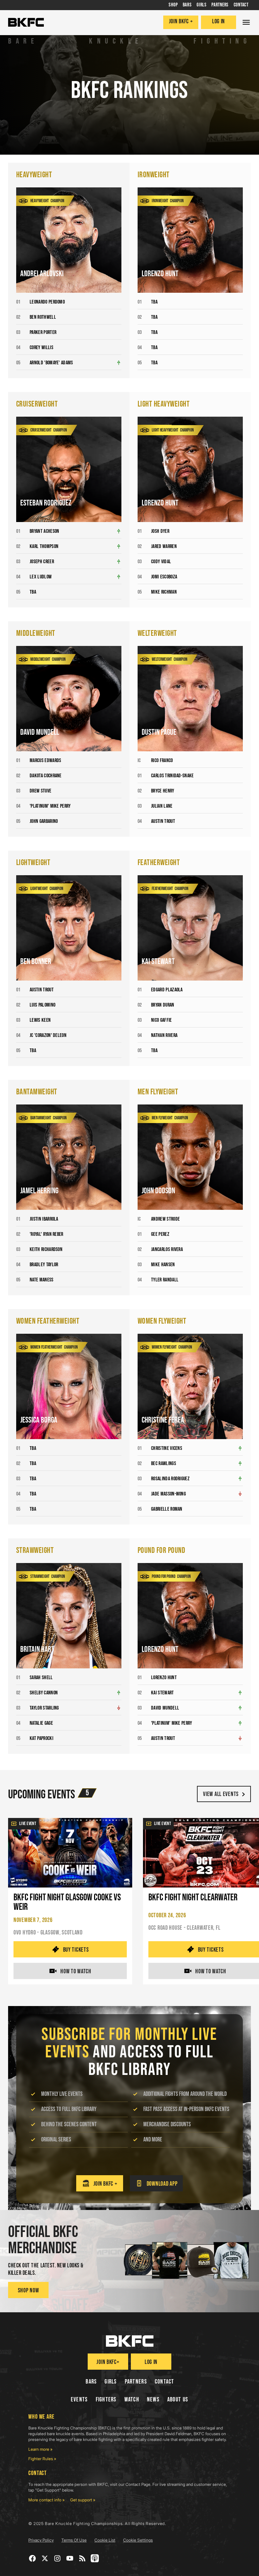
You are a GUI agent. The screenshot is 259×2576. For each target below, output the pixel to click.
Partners (136, 2382)
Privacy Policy (41, 2540)
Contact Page (138, 2484)
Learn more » (40, 2449)
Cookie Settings (138, 2540)
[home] (26, 22)
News (153, 2400)
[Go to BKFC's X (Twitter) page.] (45, 2558)
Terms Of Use (74, 2540)
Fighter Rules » (42, 2459)
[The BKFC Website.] (130, 2341)
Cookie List (105, 2540)
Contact (165, 2382)
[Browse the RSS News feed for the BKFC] (82, 2558)
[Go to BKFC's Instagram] (57, 2558)
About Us (178, 2400)
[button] (246, 22)
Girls (111, 2382)
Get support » (83, 2500)
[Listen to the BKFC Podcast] (95, 2558)
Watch (132, 2400)
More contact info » (47, 2500)
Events (79, 2400)
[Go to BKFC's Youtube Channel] (70, 2558)
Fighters (106, 2400)
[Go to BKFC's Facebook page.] (33, 2558)
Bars (91, 2382)
